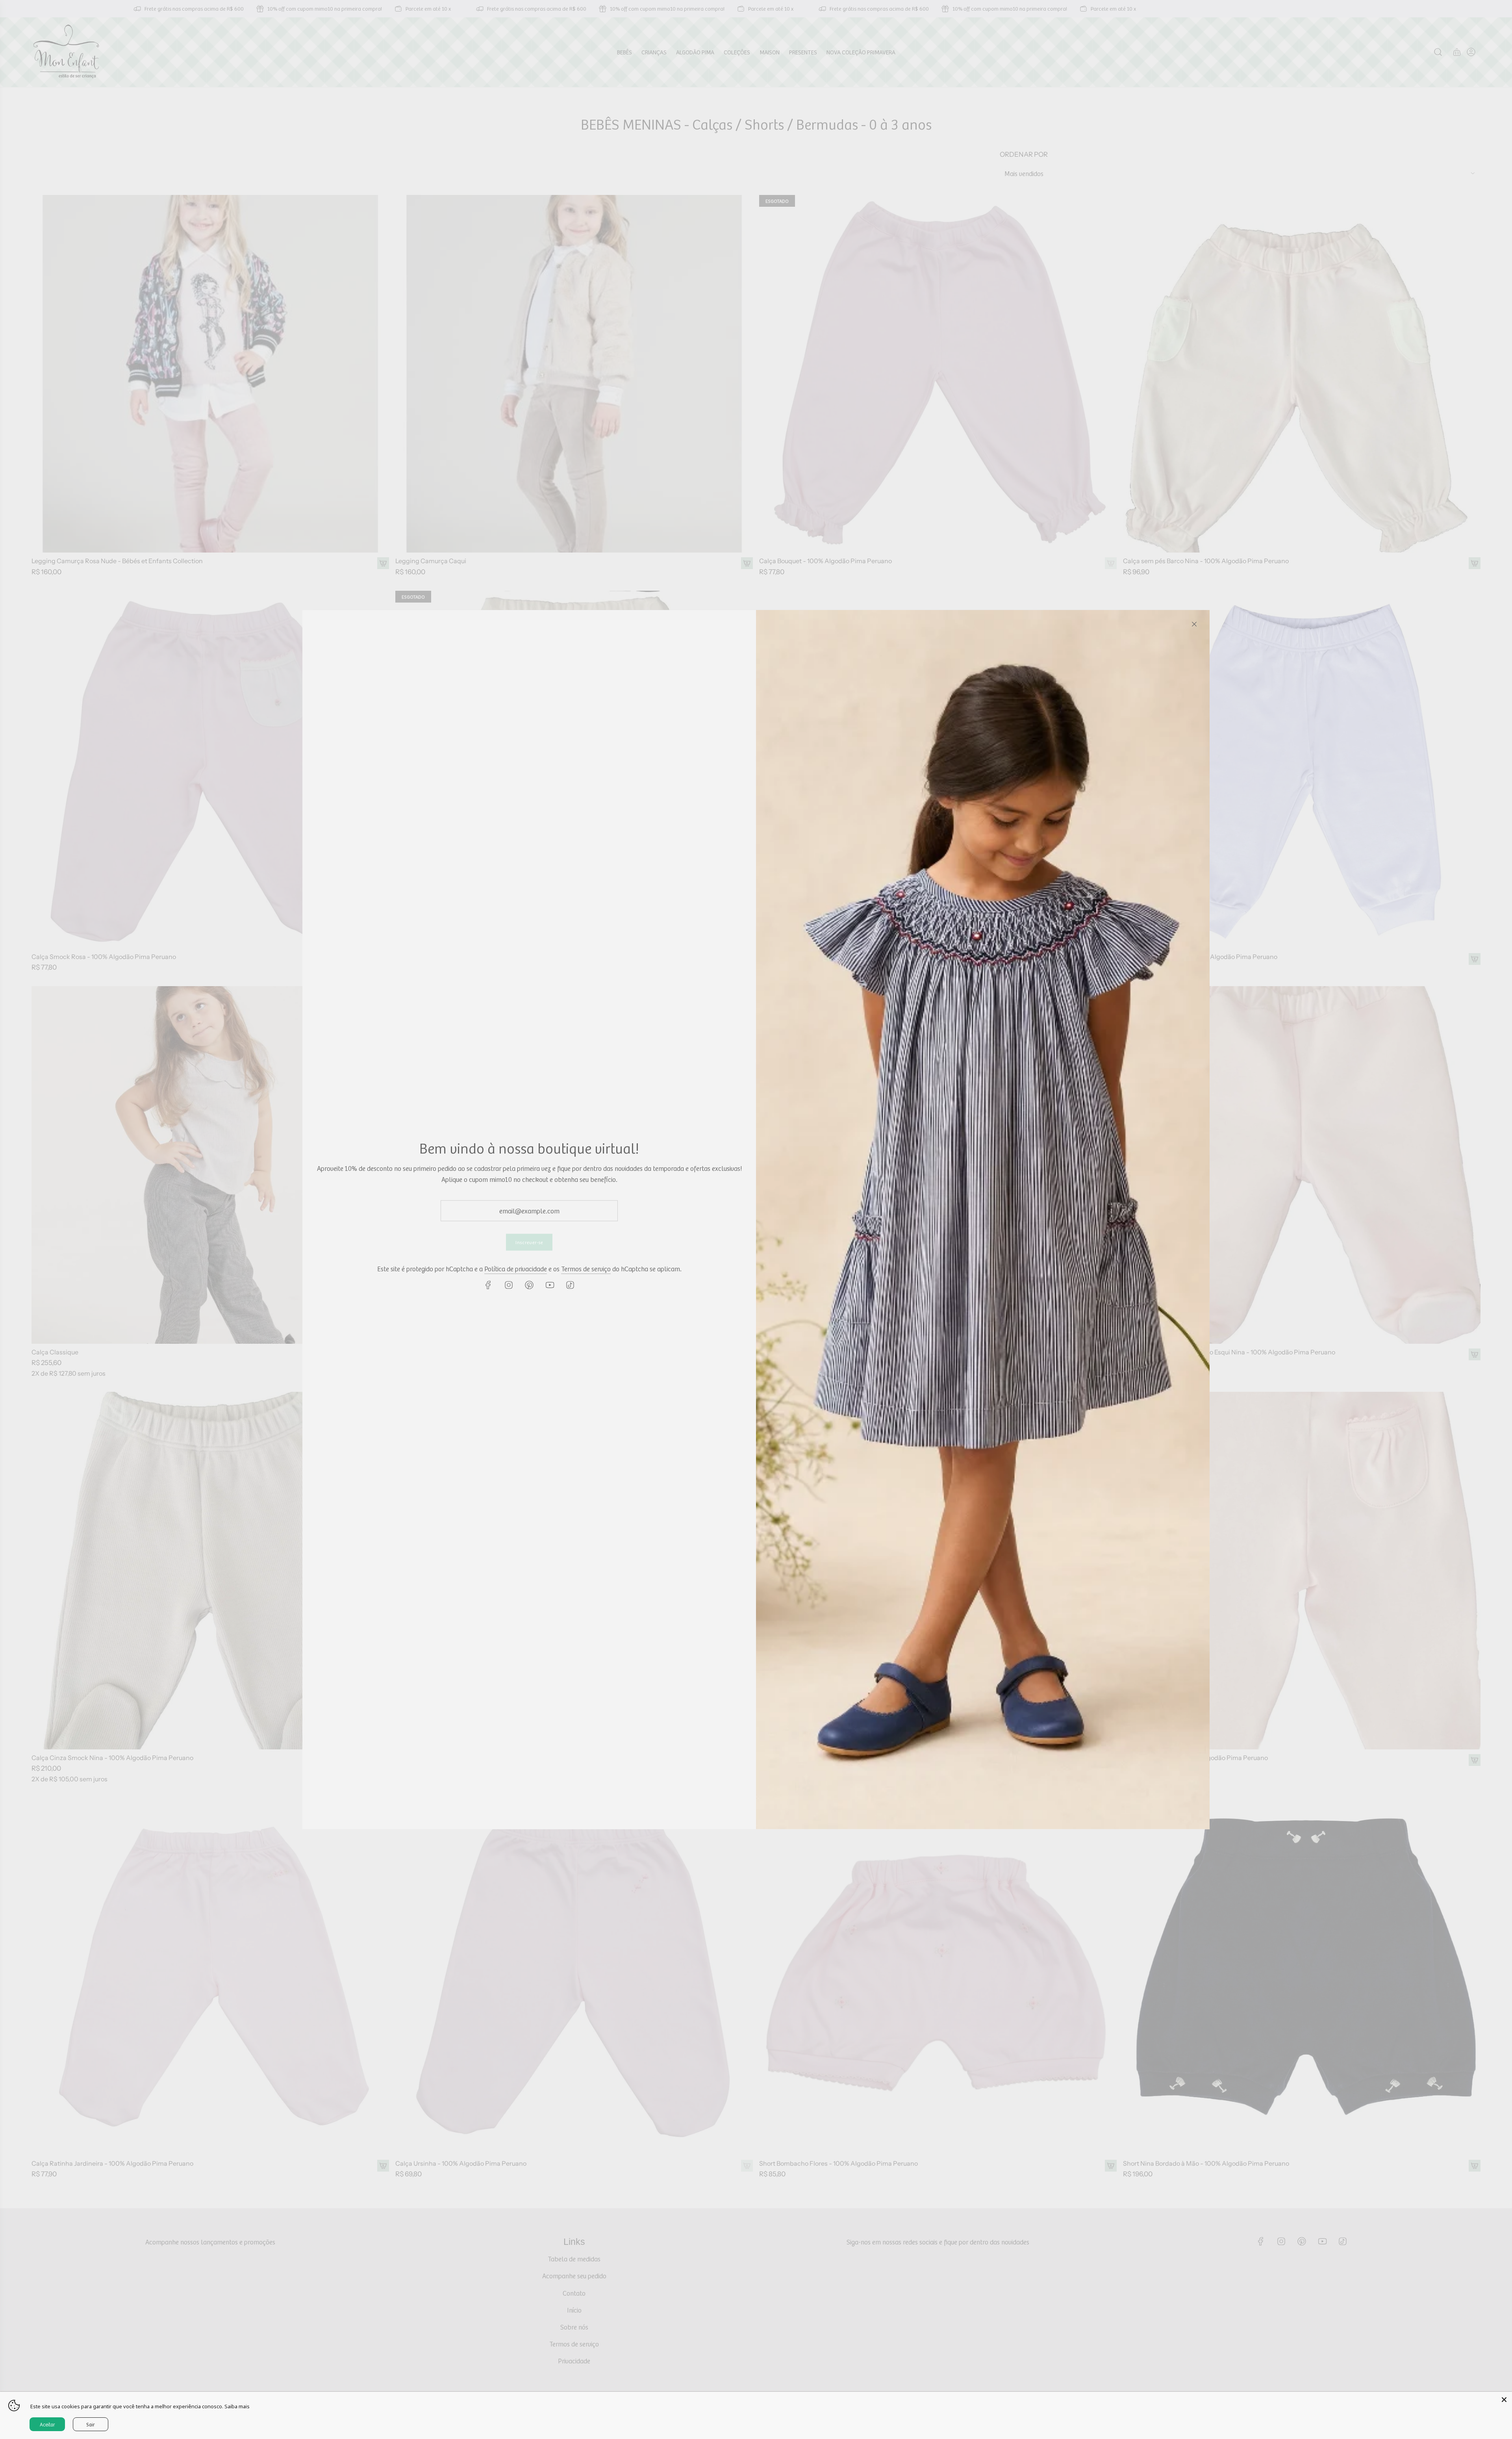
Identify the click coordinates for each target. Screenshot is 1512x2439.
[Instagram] (509, 1285)
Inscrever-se (529, 1242)
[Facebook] (488, 1285)
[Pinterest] (529, 1285)
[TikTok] (570, 1285)
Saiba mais (237, 2406)
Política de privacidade (516, 1269)
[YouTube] (550, 1285)
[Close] (1194, 624)
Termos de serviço (586, 1269)
